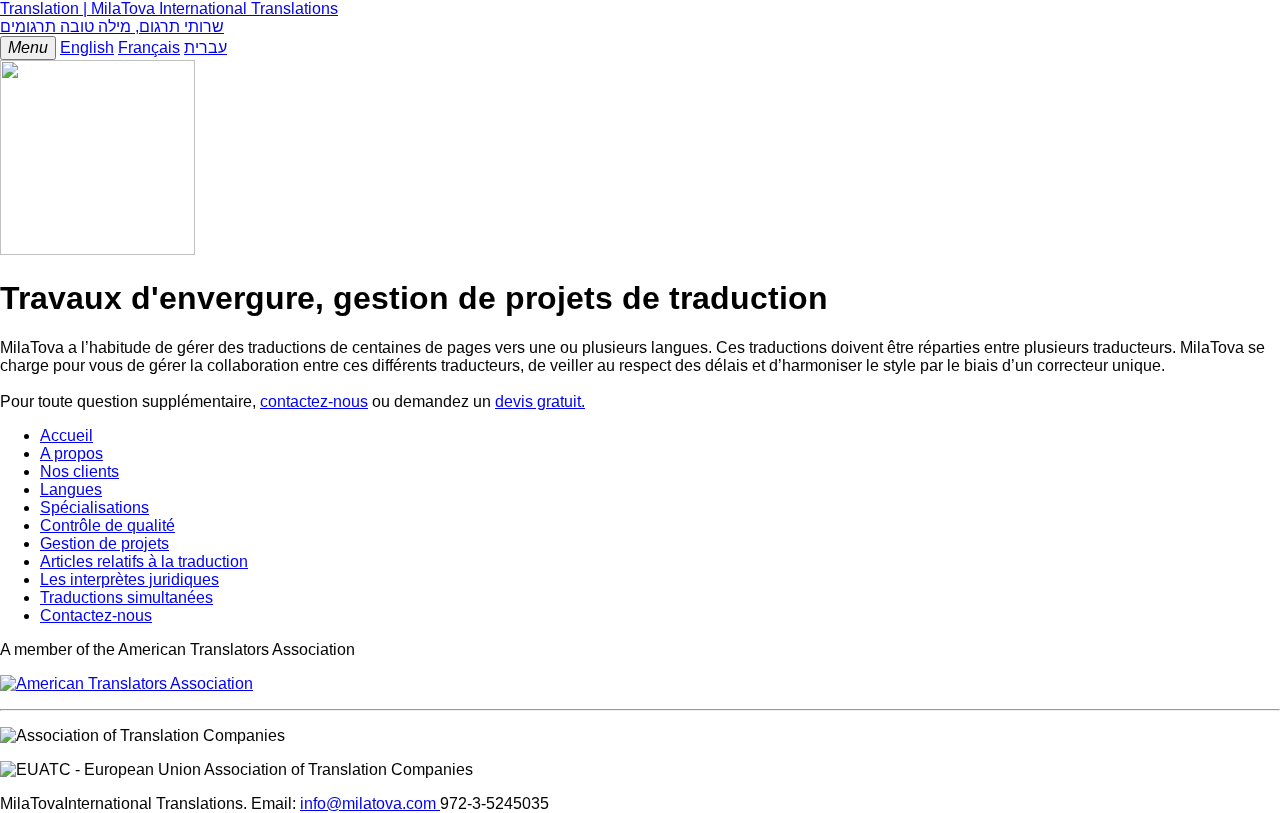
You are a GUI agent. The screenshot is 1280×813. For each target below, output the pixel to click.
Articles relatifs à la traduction (144, 561)
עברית (205, 47)
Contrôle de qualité (107, 525)
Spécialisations (94, 507)
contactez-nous (314, 401)
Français (149, 47)
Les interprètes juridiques (129, 579)
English (87, 47)
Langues (71, 489)
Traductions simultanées (126, 597)
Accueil (66, 435)
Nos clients (79, 471)
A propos (71, 453)
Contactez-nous (96, 615)
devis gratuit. (540, 401)
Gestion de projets (104, 543)
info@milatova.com (370, 803)
